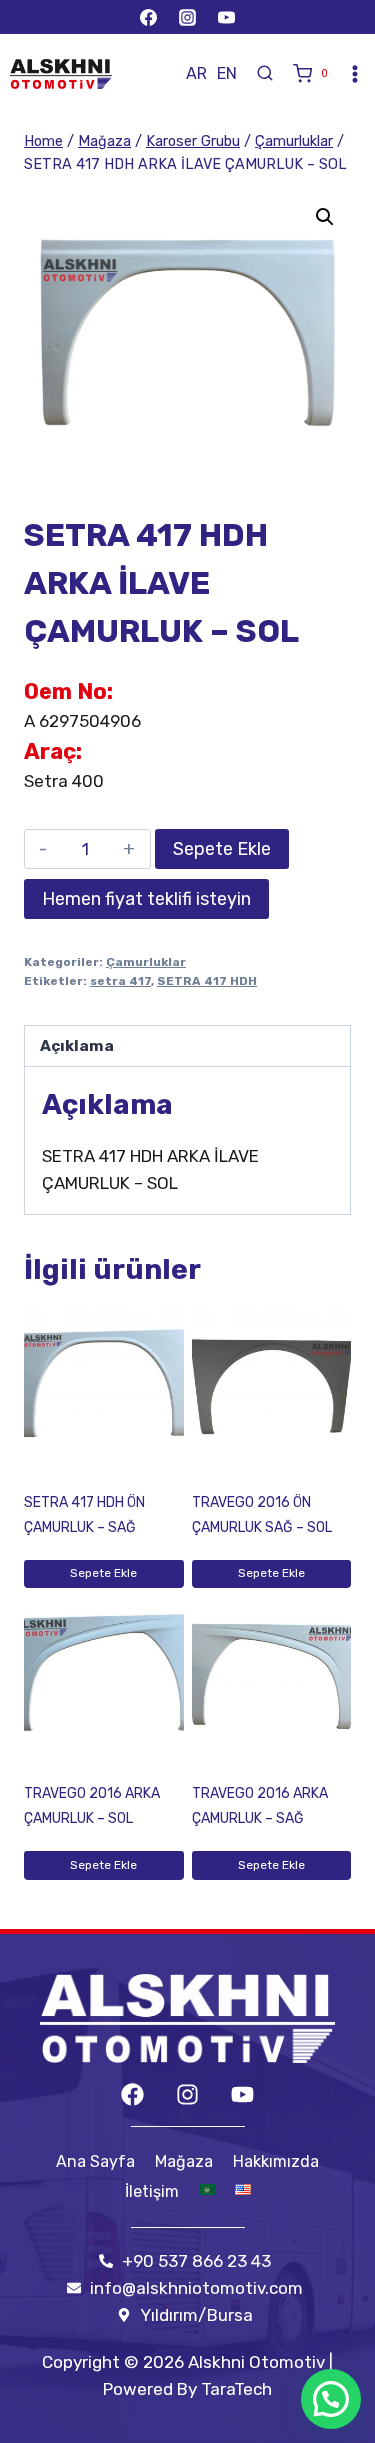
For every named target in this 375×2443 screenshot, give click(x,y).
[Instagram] (188, 17)
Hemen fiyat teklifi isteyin (146, 899)
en (227, 73)
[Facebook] (148, 17)
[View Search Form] (265, 74)
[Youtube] (242, 2094)
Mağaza (184, 2161)
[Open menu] (355, 74)
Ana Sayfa (95, 2161)
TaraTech (236, 2389)
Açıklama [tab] (77, 1046)
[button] (325, 217)
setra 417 (120, 981)
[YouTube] (227, 17)
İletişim (152, 2191)
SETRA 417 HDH (207, 981)
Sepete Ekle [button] (103, 1573)
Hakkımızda (276, 2161)
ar (196, 73)
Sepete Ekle (222, 849)
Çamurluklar (146, 962)
